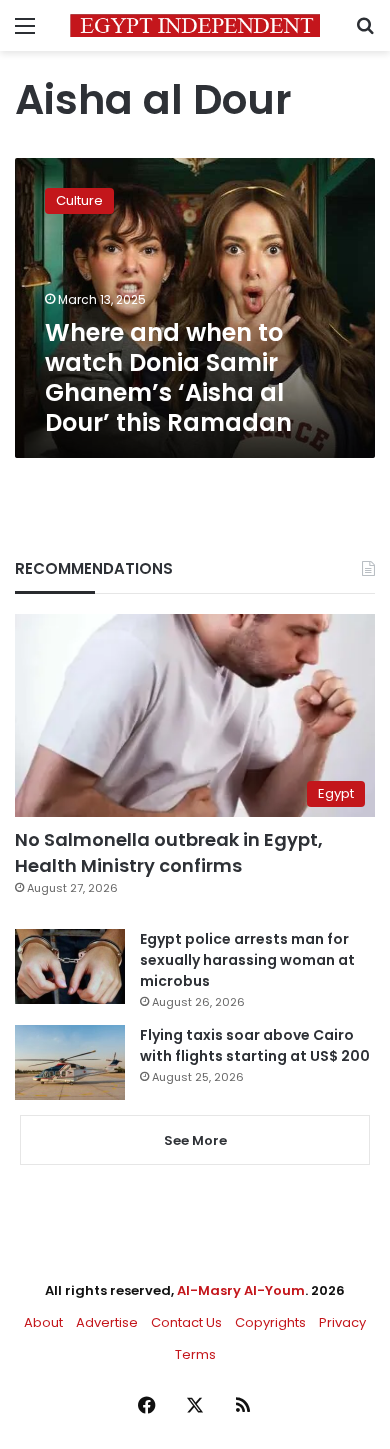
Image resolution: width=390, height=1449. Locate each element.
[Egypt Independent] (195, 25)
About (43, 1322)
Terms (195, 1354)
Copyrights (270, 1322)
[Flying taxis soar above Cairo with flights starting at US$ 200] (70, 1062)
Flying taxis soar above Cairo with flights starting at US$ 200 (255, 1045)
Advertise (107, 1322)
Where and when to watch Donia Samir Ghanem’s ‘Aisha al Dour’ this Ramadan (168, 377)
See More (195, 1140)
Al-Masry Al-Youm (241, 1290)
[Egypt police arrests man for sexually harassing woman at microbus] (70, 966)
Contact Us (186, 1322)
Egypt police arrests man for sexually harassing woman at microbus (247, 960)
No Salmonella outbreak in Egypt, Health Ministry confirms (169, 852)
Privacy (342, 1322)
